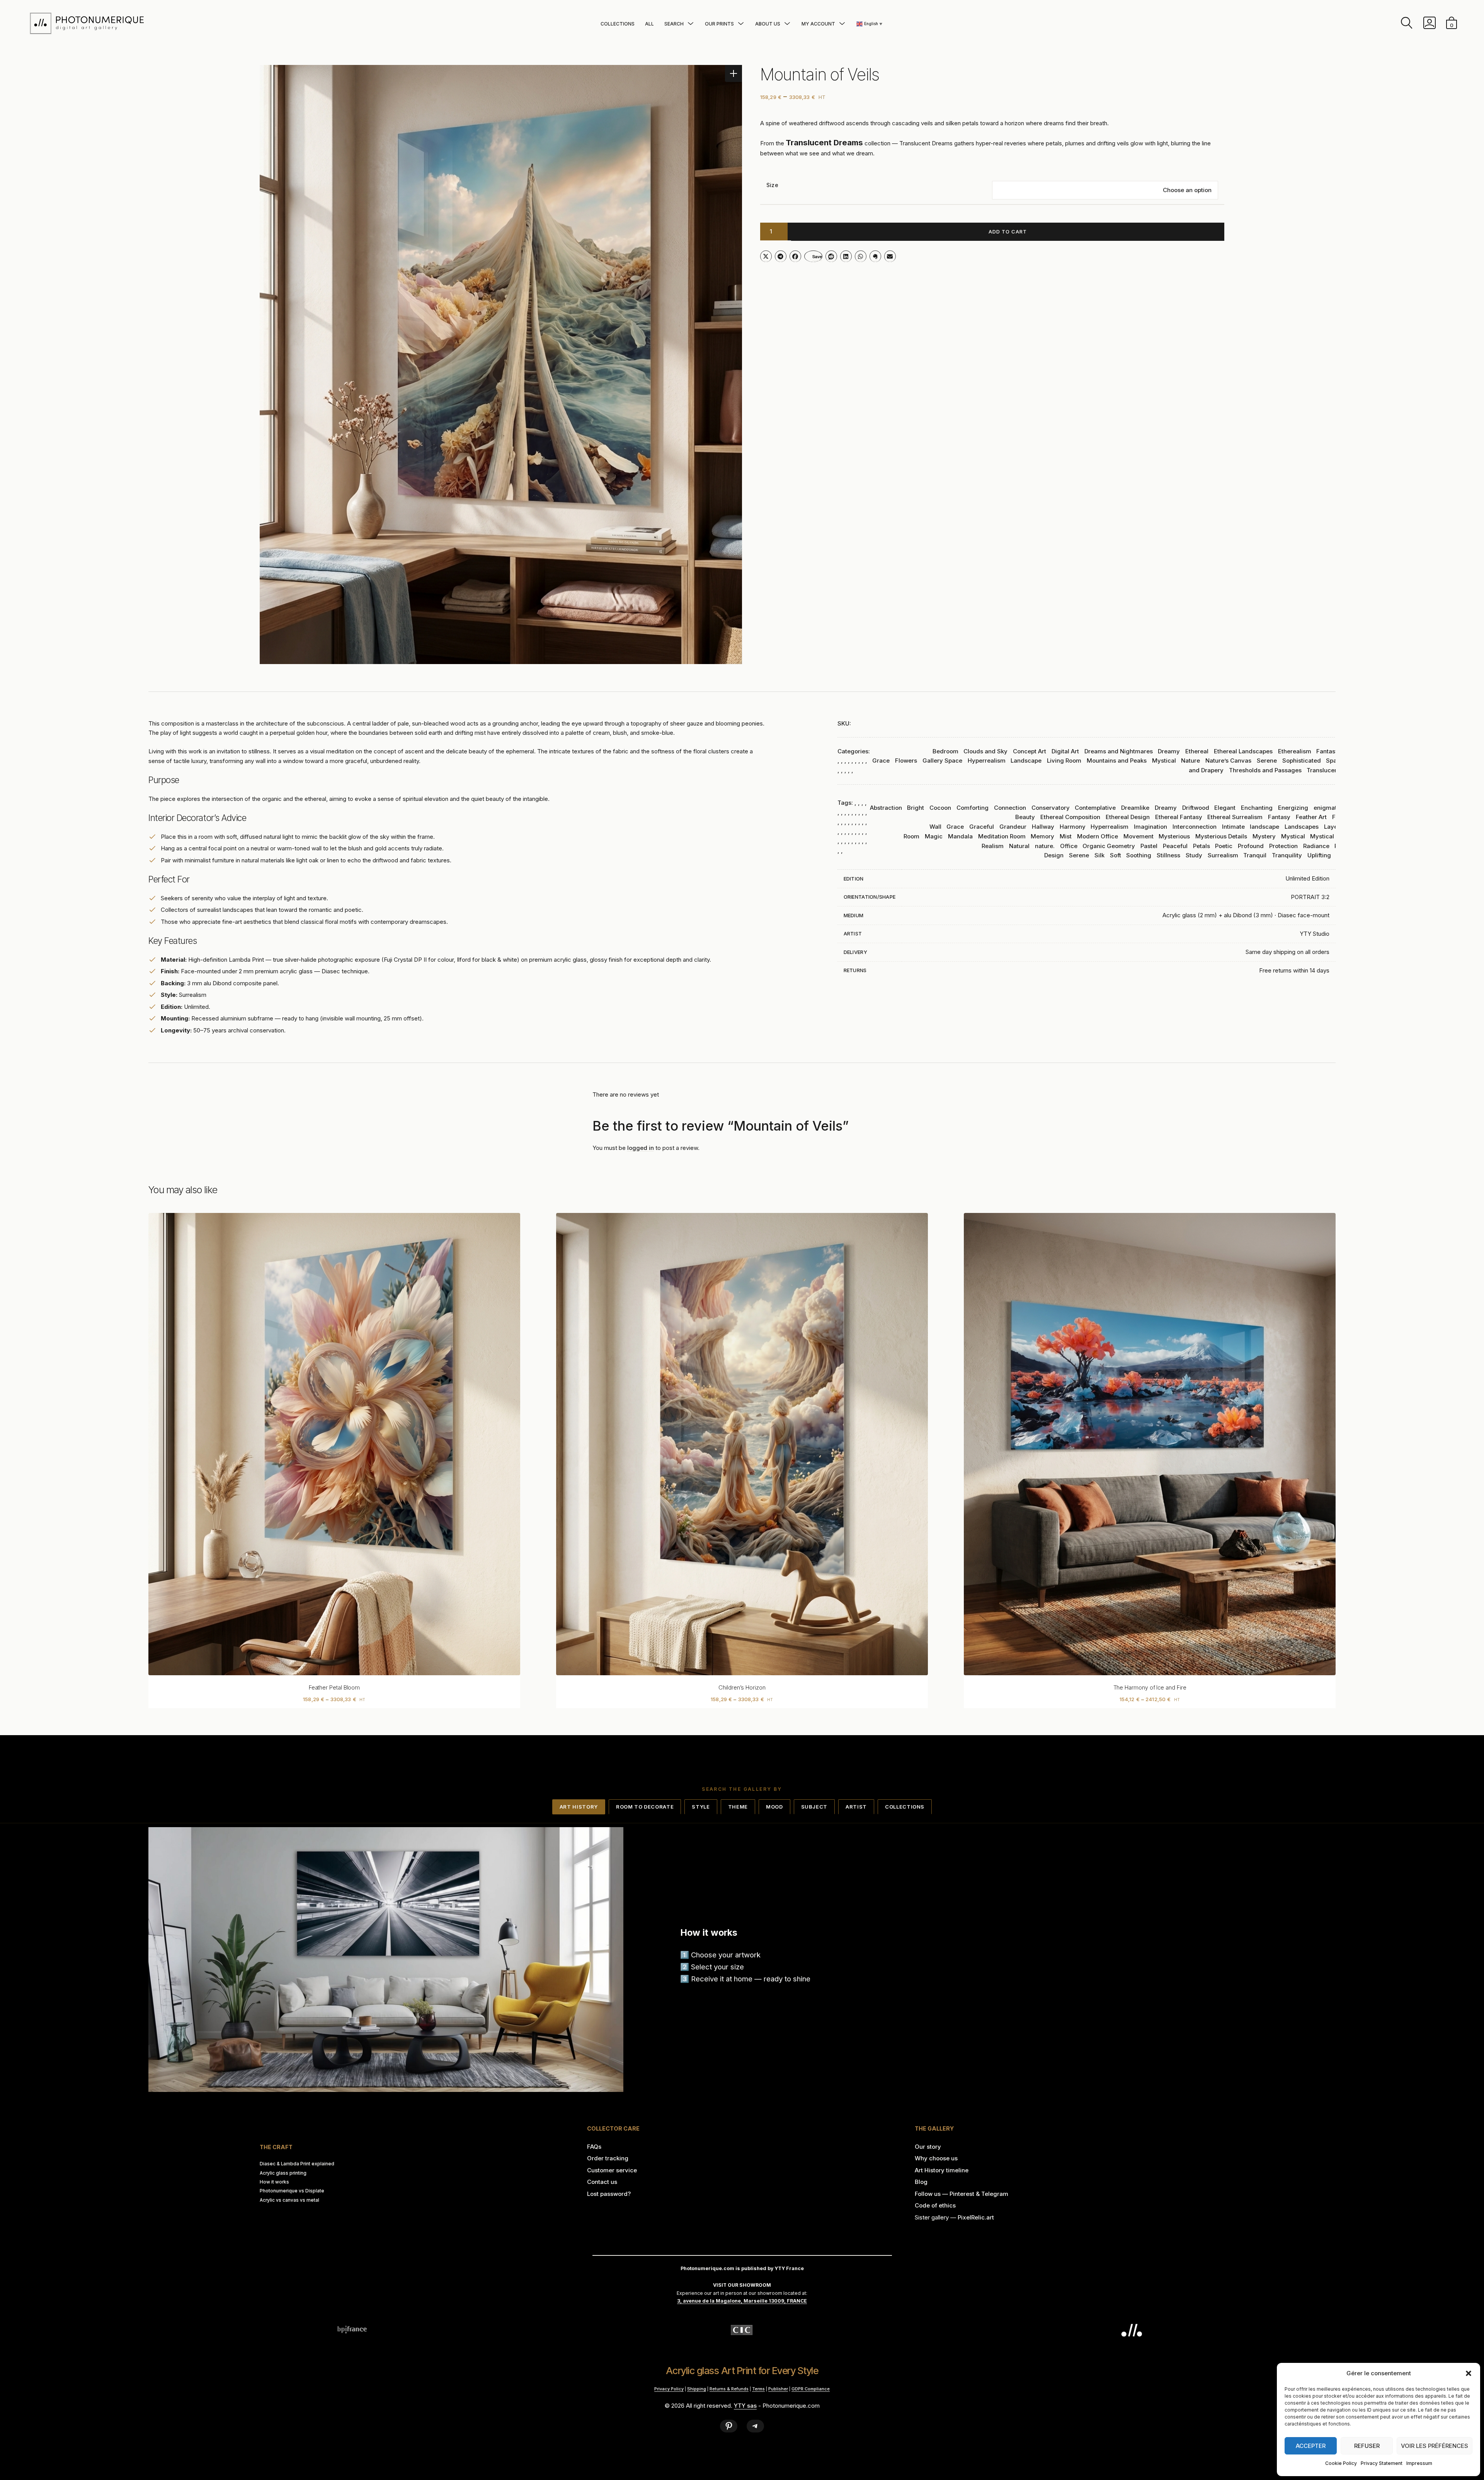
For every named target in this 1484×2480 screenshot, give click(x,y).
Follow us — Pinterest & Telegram (962, 2194)
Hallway (1043, 827)
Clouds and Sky (985, 751)
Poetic (1224, 846)
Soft (1116, 855)
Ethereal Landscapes (1243, 751)
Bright (916, 808)
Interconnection (1195, 827)
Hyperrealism (987, 761)
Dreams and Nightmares (1119, 751)
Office (1069, 846)
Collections (618, 24)
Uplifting (1319, 855)
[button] (1469, 2373)
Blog (921, 2182)
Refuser (1367, 2446)
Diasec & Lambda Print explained (297, 2164)
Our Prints (719, 24)
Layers (1333, 827)
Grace (955, 827)
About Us (768, 24)
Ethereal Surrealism (1235, 817)
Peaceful (1175, 846)
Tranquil (1255, 855)
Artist (856, 1807)
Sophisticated (1302, 761)
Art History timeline (942, 2170)
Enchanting (1257, 808)
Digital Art (1065, 751)
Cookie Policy (1341, 2463)
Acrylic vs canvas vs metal (289, 2200)
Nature (1190, 761)
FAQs (594, 2147)
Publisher (778, 2389)
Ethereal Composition (1070, 817)
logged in (641, 1148)
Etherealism (1295, 751)
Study (1194, 855)
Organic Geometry (1109, 846)
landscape (1264, 827)
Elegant (1225, 808)
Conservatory (1051, 808)
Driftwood (1196, 808)
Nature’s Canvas (1228, 761)
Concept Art (1030, 751)
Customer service (612, 2170)
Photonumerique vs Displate (292, 2191)
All (649, 24)
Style (701, 1807)
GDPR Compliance (811, 2389)
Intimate (1233, 827)
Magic (934, 836)
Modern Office (1098, 836)
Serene (1267, 761)
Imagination (1150, 827)
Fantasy (1327, 751)
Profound (1251, 846)
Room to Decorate (645, 1807)
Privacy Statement (1382, 2463)
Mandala (960, 836)
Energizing (1293, 808)
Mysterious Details (1221, 836)
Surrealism (1223, 855)
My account (818, 24)
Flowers (906, 761)
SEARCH (674, 24)
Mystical (1164, 761)
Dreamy (1169, 751)
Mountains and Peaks (1117, 761)
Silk (1099, 855)
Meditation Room (1002, 836)
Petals (1201, 846)
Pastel (1149, 846)
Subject (814, 1807)
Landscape (1026, 761)
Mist (1066, 836)
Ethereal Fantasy (1179, 817)
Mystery (1264, 836)
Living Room (1064, 761)
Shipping (697, 2389)
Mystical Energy (1333, 836)
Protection (1283, 846)
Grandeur (1013, 827)
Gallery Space (942, 761)
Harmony (1073, 827)
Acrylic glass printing (283, 2173)
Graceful (982, 827)
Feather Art (1311, 817)
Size (772, 185)
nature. (1045, 846)
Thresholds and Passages (1265, 770)
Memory (1042, 836)
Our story (928, 2147)
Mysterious (1174, 836)
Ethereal (1197, 751)
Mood (774, 1807)
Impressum (1419, 2463)
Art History (579, 1807)
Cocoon (940, 808)
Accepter (1311, 2446)
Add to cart (1008, 232)
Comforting (973, 808)
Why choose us (936, 2158)
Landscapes (1302, 827)
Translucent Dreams (1335, 770)
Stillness (1168, 855)
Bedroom (945, 751)
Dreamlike (1135, 808)
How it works (274, 2182)
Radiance (1316, 846)
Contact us (602, 2182)
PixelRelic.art (976, 2217)
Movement (1139, 836)
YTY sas (745, 2406)
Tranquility (1287, 855)
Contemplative (1095, 808)
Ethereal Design (1128, 817)
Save (817, 256)
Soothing (1139, 855)
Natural (1019, 846)
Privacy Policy (669, 2389)
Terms (758, 2389)
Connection (1010, 808)
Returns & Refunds (729, 2389)
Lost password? (609, 2194)
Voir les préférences (1435, 2446)
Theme (738, 1807)
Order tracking (608, 2158)
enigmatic (1328, 808)
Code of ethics (935, 2205)
